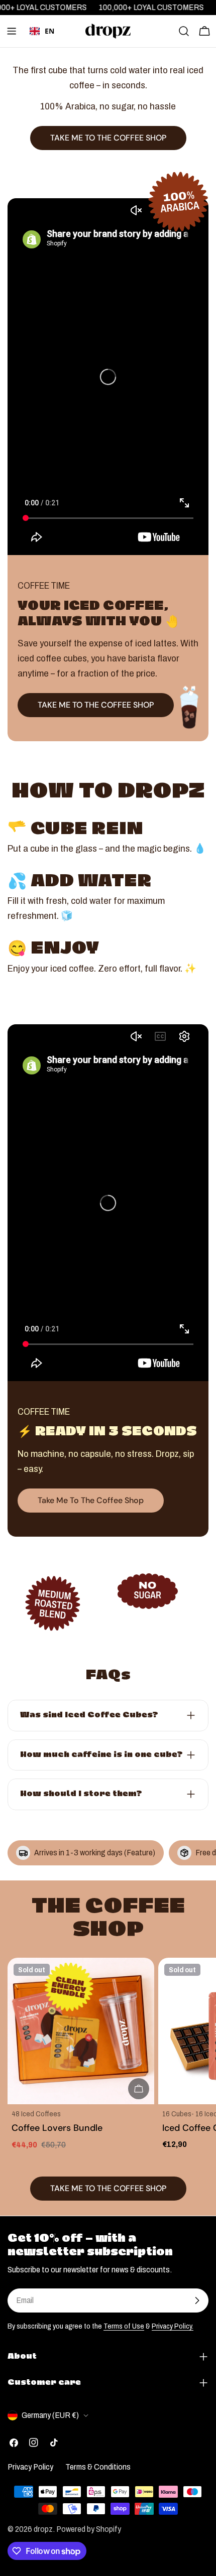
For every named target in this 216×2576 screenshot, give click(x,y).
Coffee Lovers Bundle (57, 2128)
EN (49, 31)
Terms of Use (124, 2326)
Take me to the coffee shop (91, 1500)
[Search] (184, 31)
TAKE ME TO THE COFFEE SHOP (96, 705)
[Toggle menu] (12, 31)
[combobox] (42, 31)
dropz (43, 2529)
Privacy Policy (30, 2467)
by (42, 46)
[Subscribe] (197, 2300)
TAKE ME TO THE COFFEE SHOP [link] (108, 138)
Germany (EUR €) (50, 2415)
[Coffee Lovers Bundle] (81, 2031)
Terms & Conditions (98, 2467)
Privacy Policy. (173, 2326)
